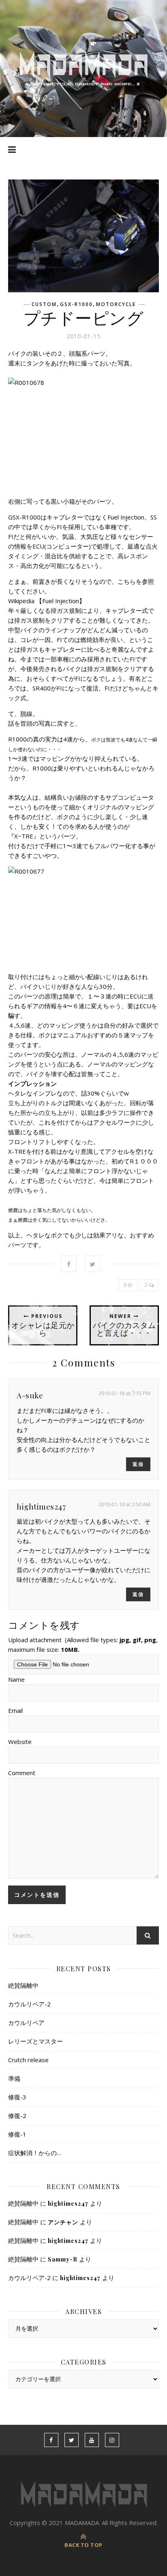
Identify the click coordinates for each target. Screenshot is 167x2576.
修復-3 (17, 2097)
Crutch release (28, 2060)
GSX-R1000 (76, 304)
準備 (14, 2078)
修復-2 (17, 2116)
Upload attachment (83, 1645)
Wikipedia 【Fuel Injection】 (47, 601)
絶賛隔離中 (23, 1985)
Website (20, 1742)
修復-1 (17, 2134)
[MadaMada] (83, 69)
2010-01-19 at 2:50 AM (124, 1504)
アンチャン (63, 2222)
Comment (22, 1773)
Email (15, 1710)
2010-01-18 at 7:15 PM (124, 1393)
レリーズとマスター (35, 2041)
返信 (138, 1464)
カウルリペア (26, 2023)
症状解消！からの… (35, 2153)
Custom (44, 304)
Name (16, 1679)
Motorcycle (116, 304)
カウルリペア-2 (29, 2004)
